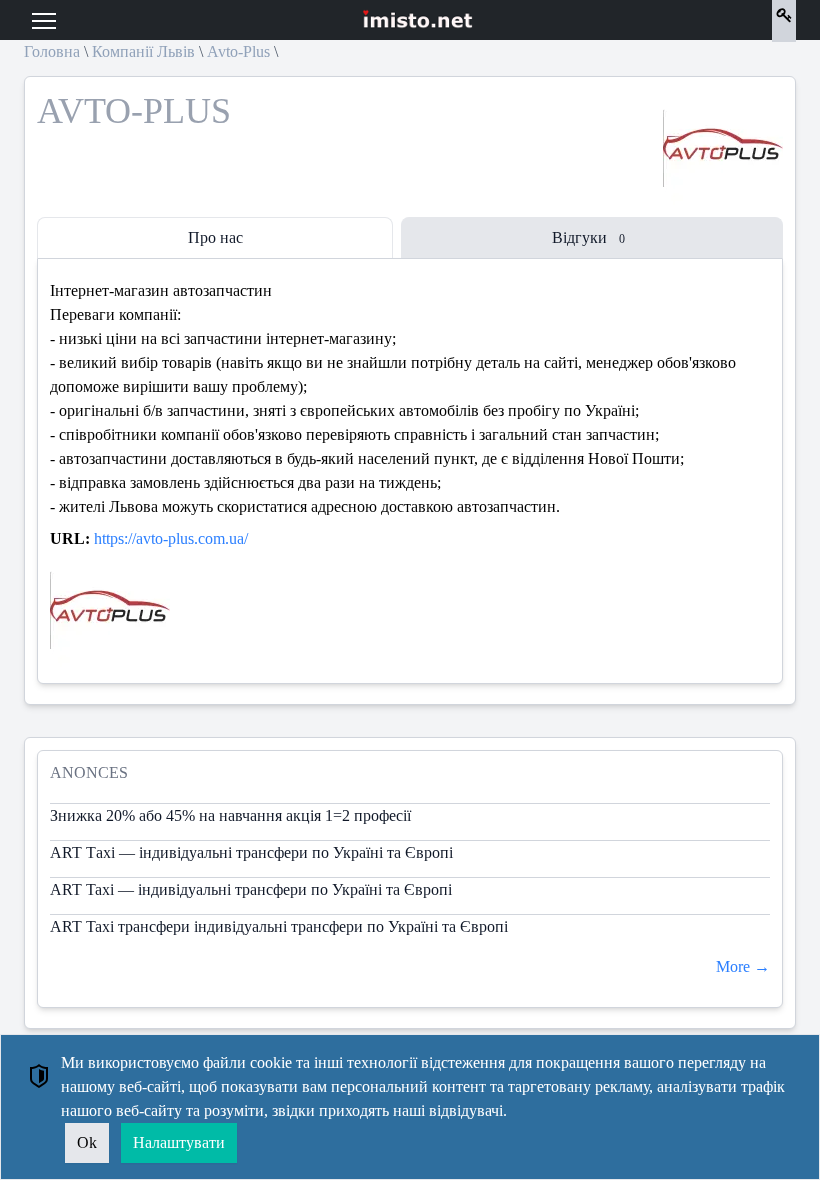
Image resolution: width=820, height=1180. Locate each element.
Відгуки (588, 237)
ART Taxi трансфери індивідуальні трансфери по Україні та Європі (279, 926)
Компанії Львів (143, 51)
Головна (52, 51)
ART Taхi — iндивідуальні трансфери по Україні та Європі (251, 889)
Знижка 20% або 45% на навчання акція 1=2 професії (230, 815)
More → (743, 966)
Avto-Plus (238, 51)
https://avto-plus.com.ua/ (171, 538)
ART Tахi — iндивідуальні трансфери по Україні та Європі (251, 852)
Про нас (215, 237)
